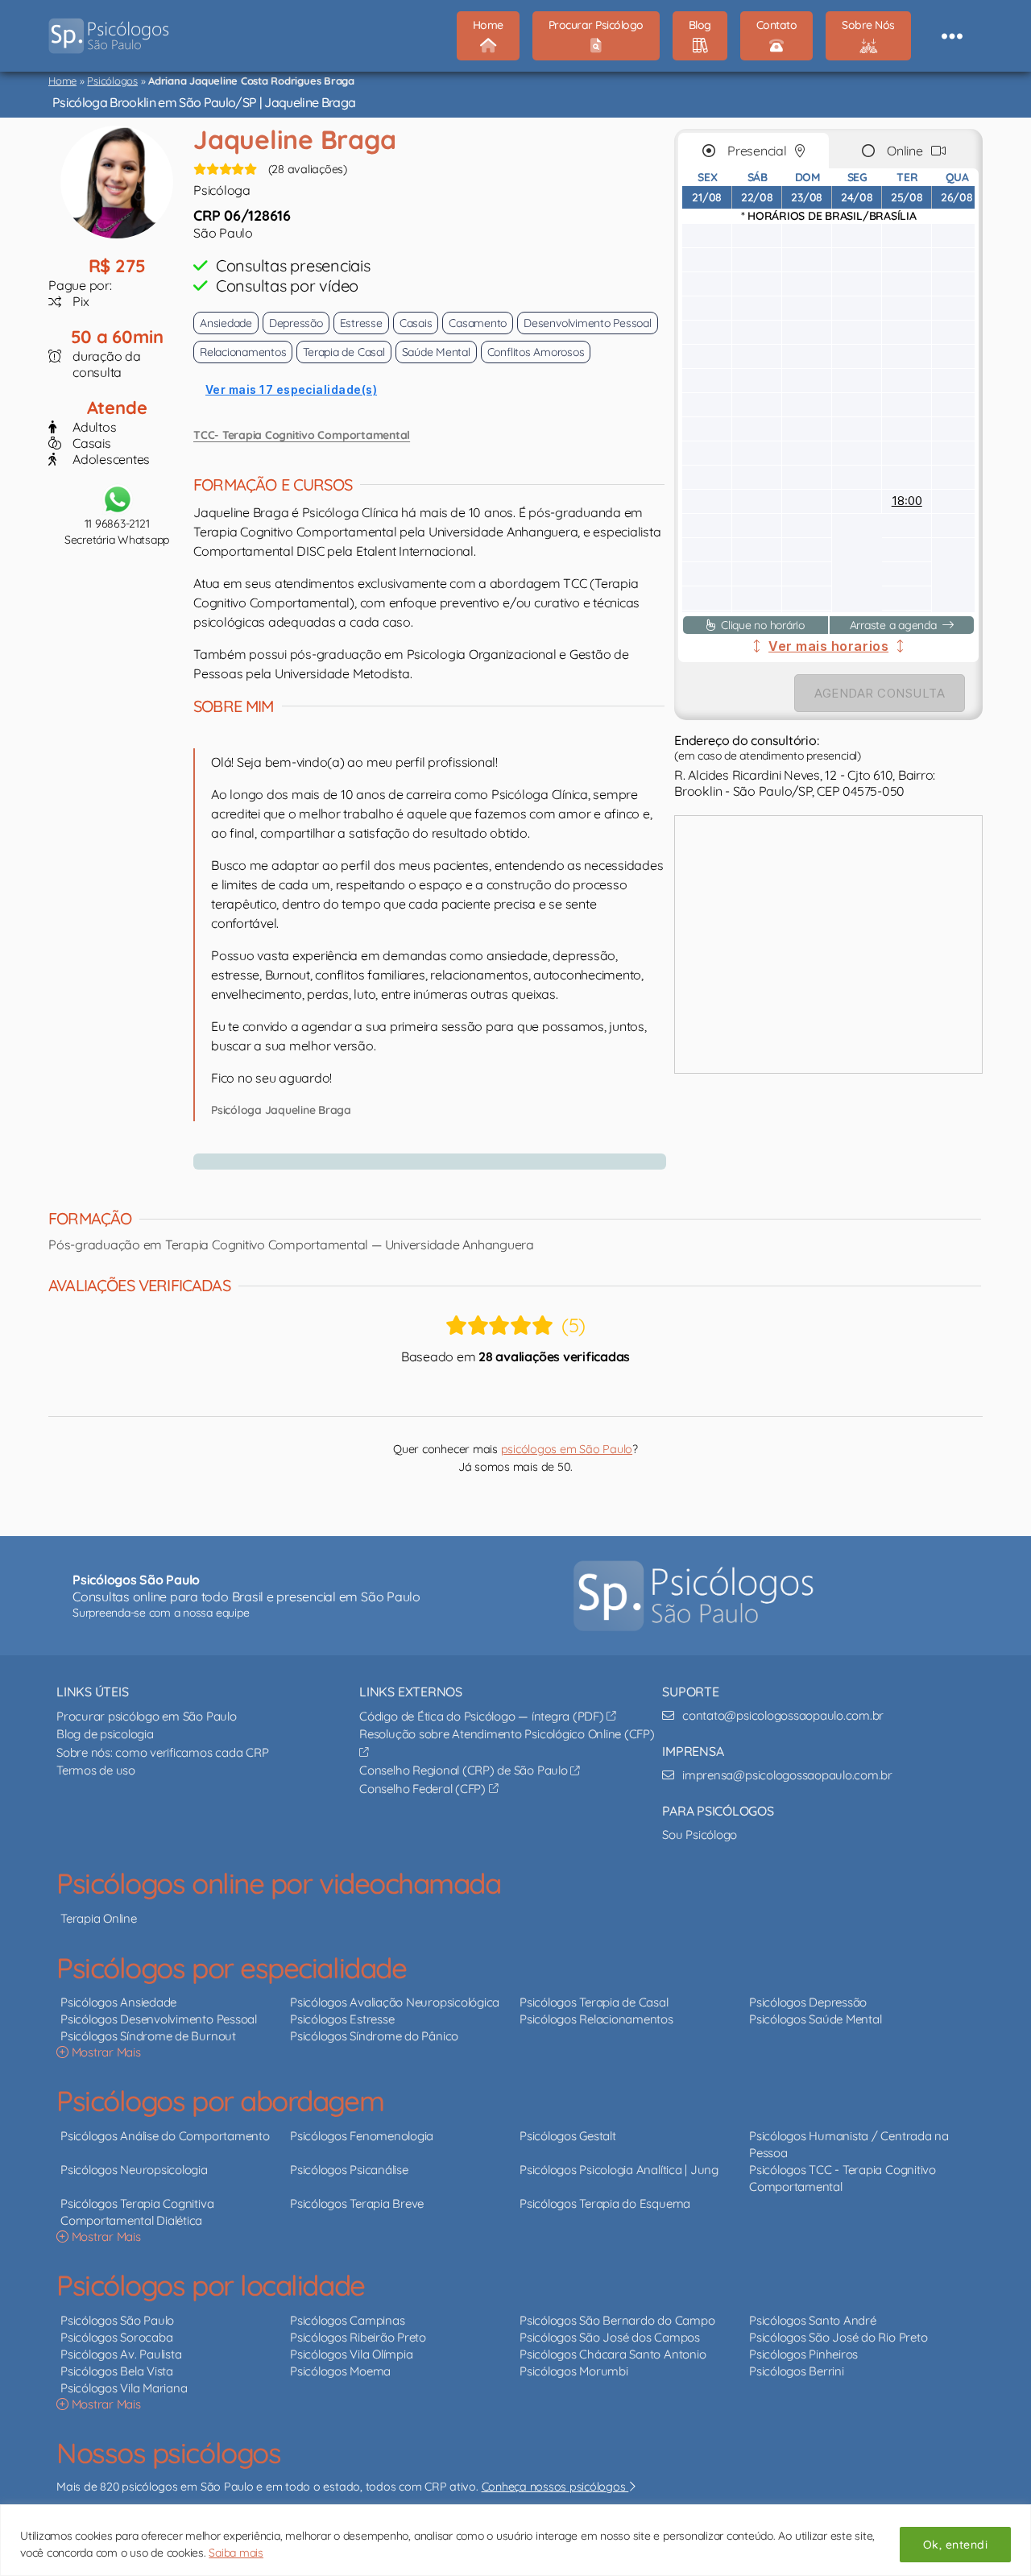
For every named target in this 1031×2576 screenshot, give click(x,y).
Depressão (296, 323)
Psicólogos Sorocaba (116, 2337)
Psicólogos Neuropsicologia (134, 2170)
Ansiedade (226, 323)
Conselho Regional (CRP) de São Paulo (465, 1770)
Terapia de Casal (344, 352)
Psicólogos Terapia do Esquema (605, 2203)
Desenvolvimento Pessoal (587, 323)
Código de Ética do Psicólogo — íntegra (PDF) (483, 1716)
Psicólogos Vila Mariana (124, 2388)
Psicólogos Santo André (813, 2320)
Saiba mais (236, 2553)
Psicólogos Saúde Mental (815, 2019)
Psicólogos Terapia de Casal (594, 2002)
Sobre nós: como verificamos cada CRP (162, 1752)
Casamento (478, 323)
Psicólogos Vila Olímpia (351, 2354)
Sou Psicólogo (700, 1835)
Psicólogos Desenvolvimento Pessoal (159, 2019)
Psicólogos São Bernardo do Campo (617, 2320)
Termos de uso (96, 1770)
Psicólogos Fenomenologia (362, 2136)
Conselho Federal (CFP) (424, 1789)
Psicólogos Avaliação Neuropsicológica (395, 2002)
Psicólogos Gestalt (568, 2136)
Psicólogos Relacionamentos (596, 2019)
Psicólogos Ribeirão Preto (358, 2337)
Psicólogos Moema (340, 2371)
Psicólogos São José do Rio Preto (838, 2337)
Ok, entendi (955, 2545)
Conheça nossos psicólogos (555, 2487)
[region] (515, 2540)
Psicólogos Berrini (797, 2371)
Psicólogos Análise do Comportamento (165, 2136)
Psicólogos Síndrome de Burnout (148, 2036)
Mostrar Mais (105, 2052)
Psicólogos (112, 81)
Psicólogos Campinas (347, 2320)
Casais (416, 323)
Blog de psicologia (105, 1734)
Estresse (361, 323)
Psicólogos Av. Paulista (121, 2354)
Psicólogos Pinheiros (803, 2354)
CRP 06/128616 (242, 215)
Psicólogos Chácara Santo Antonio (613, 2354)
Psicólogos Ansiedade (118, 2002)
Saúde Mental (436, 352)
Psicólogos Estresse (342, 2019)
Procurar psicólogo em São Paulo (147, 1716)
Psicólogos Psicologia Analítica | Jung (619, 2170)
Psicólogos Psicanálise (349, 2170)
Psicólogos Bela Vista (117, 2371)
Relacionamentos (243, 352)
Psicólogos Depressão (808, 2002)
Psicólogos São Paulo (117, 2320)
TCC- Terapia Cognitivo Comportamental (302, 435)
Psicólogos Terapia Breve (357, 2203)
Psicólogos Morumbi (574, 2371)
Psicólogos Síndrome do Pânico (374, 2036)
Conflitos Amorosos (536, 352)
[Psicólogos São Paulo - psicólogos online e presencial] (694, 1596)
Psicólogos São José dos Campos (610, 2337)
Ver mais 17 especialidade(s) (291, 389)
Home (62, 81)
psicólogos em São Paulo (567, 1449)
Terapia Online (99, 1918)
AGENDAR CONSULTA (880, 693)
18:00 (907, 501)
